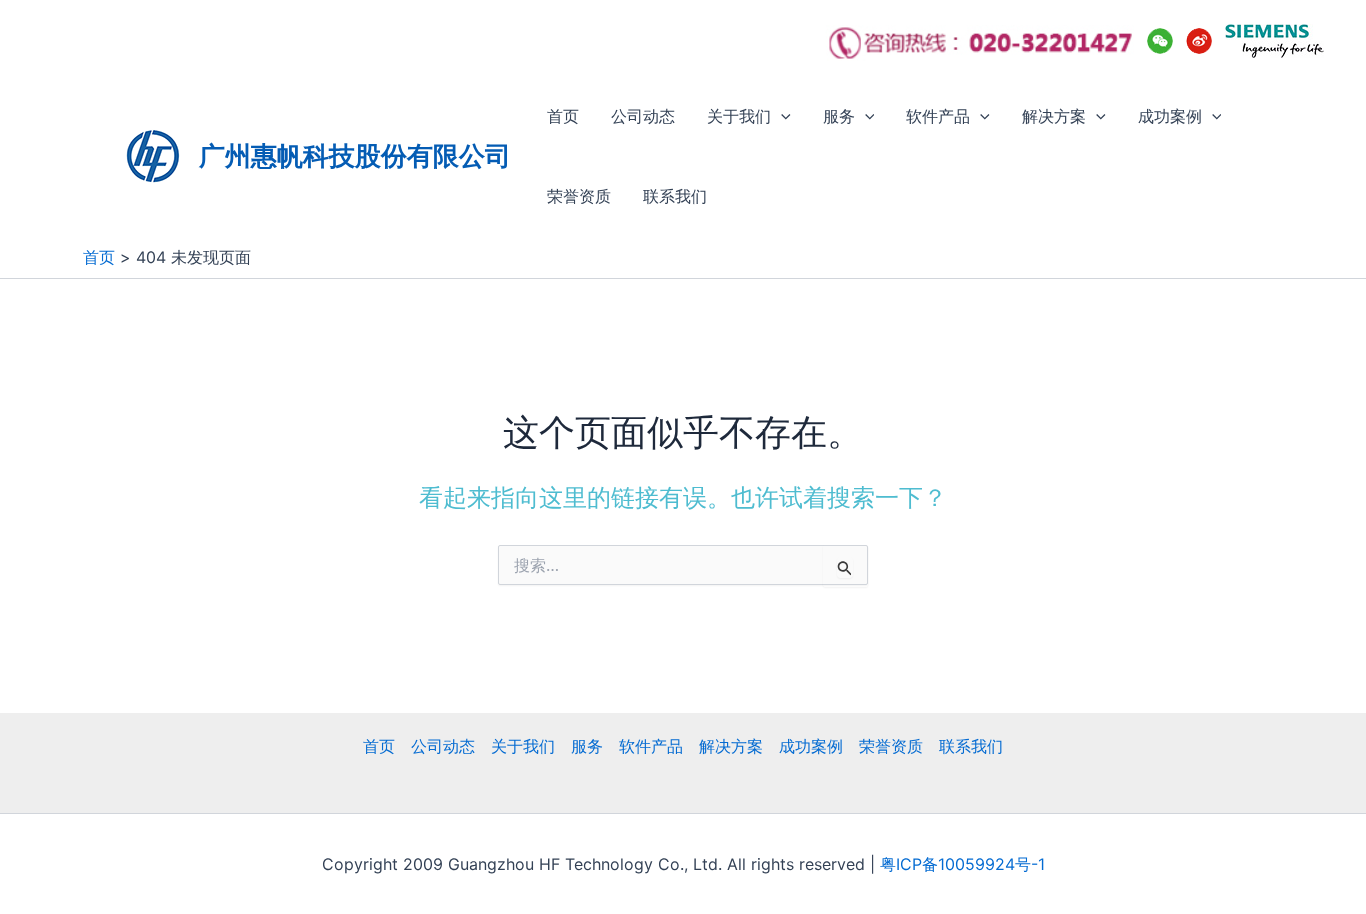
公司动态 (643, 116)
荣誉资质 (579, 196)
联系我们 (675, 196)
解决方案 (1054, 116)
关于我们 (739, 116)
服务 (839, 116)
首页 (563, 116)
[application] (781, 116)
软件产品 (938, 116)
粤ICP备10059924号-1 (962, 864)
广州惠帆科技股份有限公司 (355, 155)
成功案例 (1170, 116)
